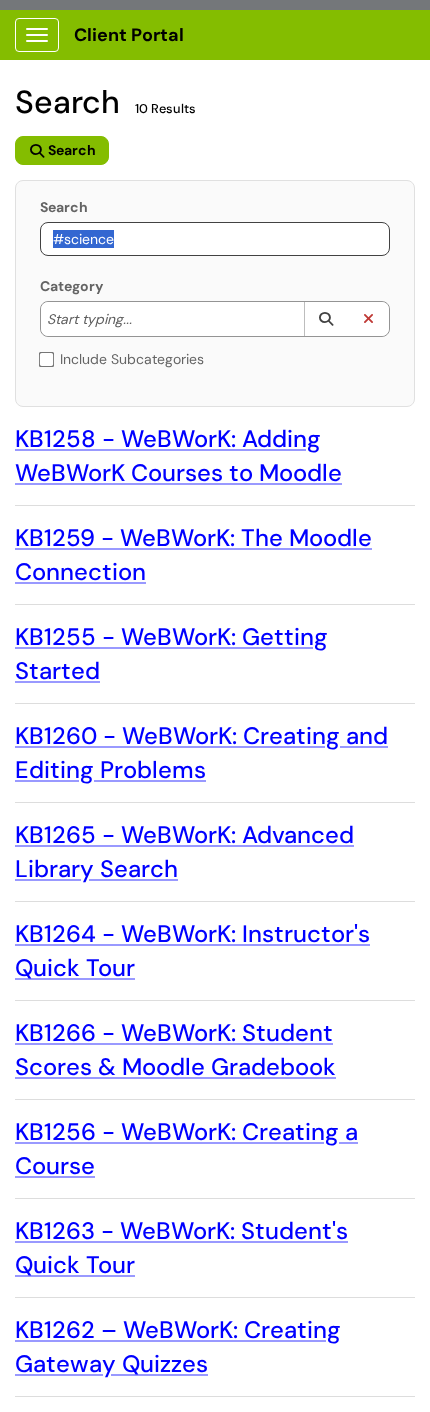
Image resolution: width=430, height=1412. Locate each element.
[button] (325, 319)
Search (64, 207)
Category (71, 286)
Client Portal (129, 35)
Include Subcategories (132, 359)
